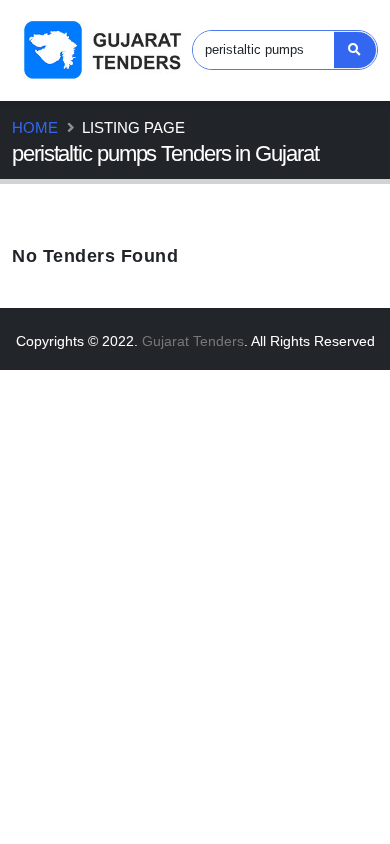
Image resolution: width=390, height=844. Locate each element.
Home (35, 127)
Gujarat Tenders (193, 341)
